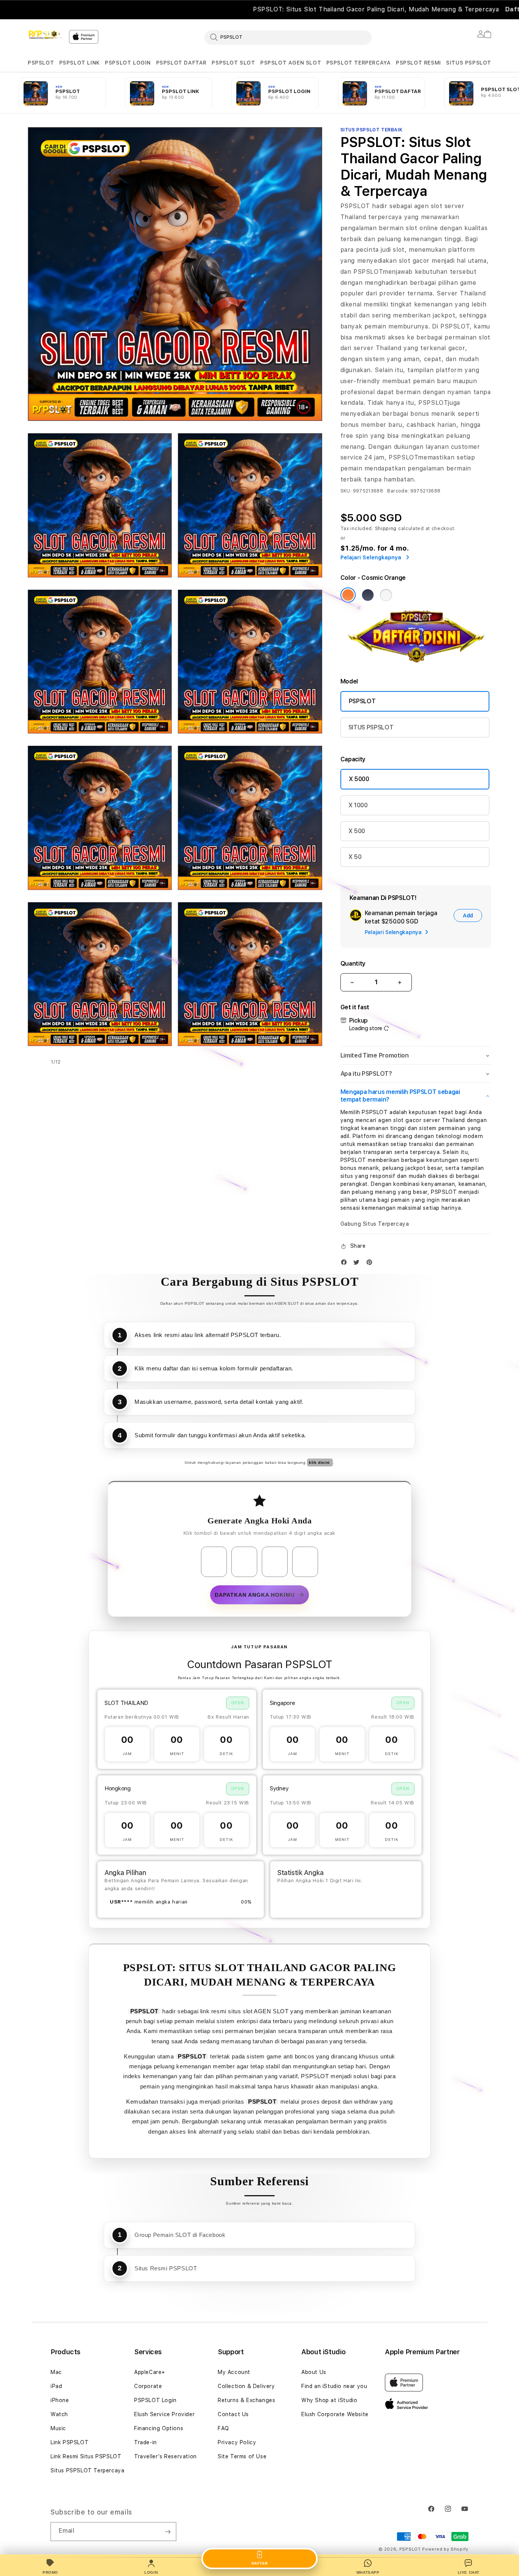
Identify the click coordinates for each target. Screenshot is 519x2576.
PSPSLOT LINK (80, 63)
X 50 (355, 857)
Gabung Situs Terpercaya (375, 1224)
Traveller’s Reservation (165, 2456)
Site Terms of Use (242, 2456)
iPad (56, 2386)
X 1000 (358, 805)
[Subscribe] (168, 2532)
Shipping (386, 529)
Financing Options (159, 2428)
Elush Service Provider (164, 2414)
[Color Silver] (386, 595)
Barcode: (398, 491)
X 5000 (359, 779)
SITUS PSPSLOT (469, 63)
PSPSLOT (41, 63)
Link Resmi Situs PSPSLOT (86, 2456)
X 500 (357, 831)
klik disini (320, 1462)
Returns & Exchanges (246, 2400)
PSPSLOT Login (155, 2400)
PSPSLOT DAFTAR (181, 63)
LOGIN (151, 2572)
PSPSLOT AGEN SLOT (291, 63)
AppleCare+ (150, 2372)
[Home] (45, 35)
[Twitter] (358, 1264)
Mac (56, 2372)
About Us (314, 2372)
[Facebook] (346, 1264)
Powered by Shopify (445, 2549)
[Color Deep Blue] (368, 595)
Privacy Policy (237, 2442)
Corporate (148, 2386)
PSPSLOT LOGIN (128, 63)
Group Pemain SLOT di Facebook (180, 2235)
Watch (59, 2414)
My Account (234, 2372)
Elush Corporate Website (335, 2414)
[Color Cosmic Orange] (348, 595)
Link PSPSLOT (70, 2442)
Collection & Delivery (246, 2386)
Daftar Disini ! (290, 9)
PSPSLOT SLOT (233, 63)
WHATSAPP (368, 2572)
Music (58, 2428)
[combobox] (288, 37)
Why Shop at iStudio (329, 2400)
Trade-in (146, 2442)
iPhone (60, 2400)
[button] (41, 63)
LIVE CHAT (469, 2572)
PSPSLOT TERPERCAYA (359, 63)
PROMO (50, 2572)
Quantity (353, 964)
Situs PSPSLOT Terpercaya (87, 2470)
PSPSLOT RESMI (419, 63)
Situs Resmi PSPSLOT (166, 2268)
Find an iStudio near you (334, 2386)
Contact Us (233, 2414)
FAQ (223, 2428)
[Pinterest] (371, 1264)
